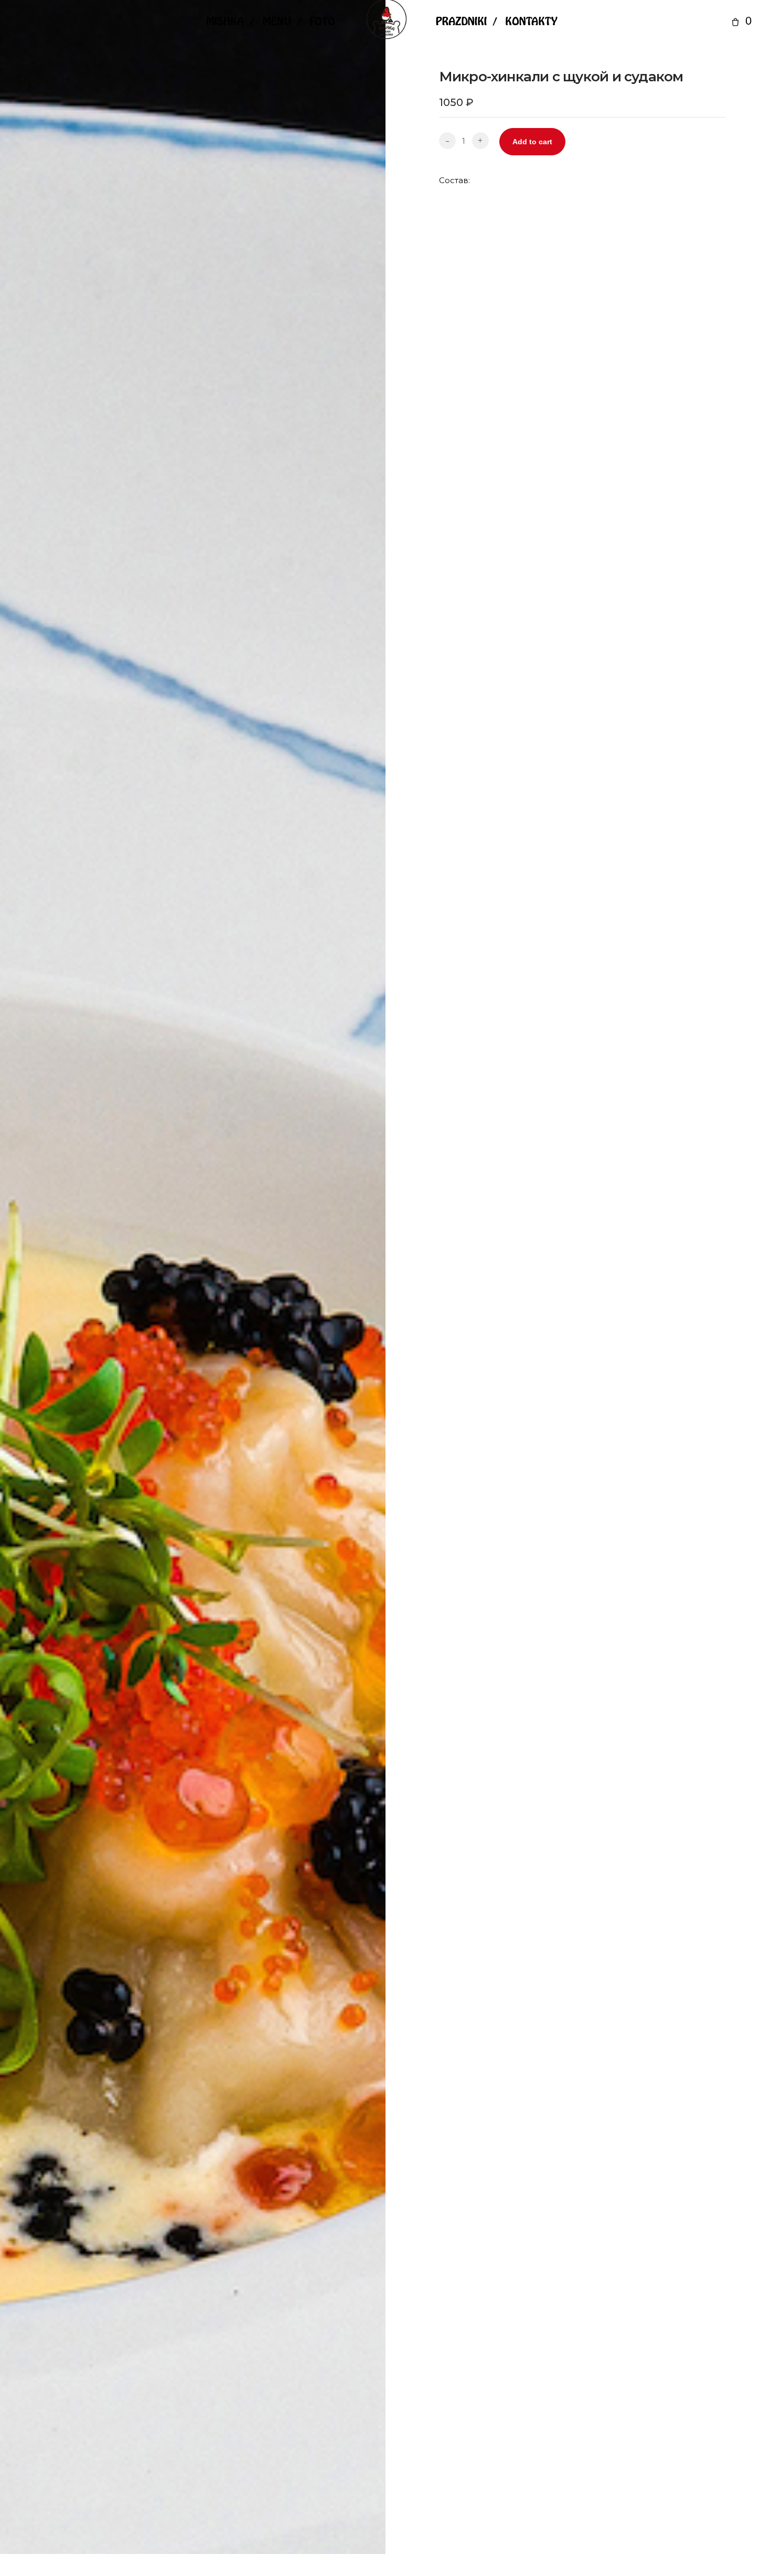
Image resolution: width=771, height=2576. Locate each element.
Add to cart (532, 142)
